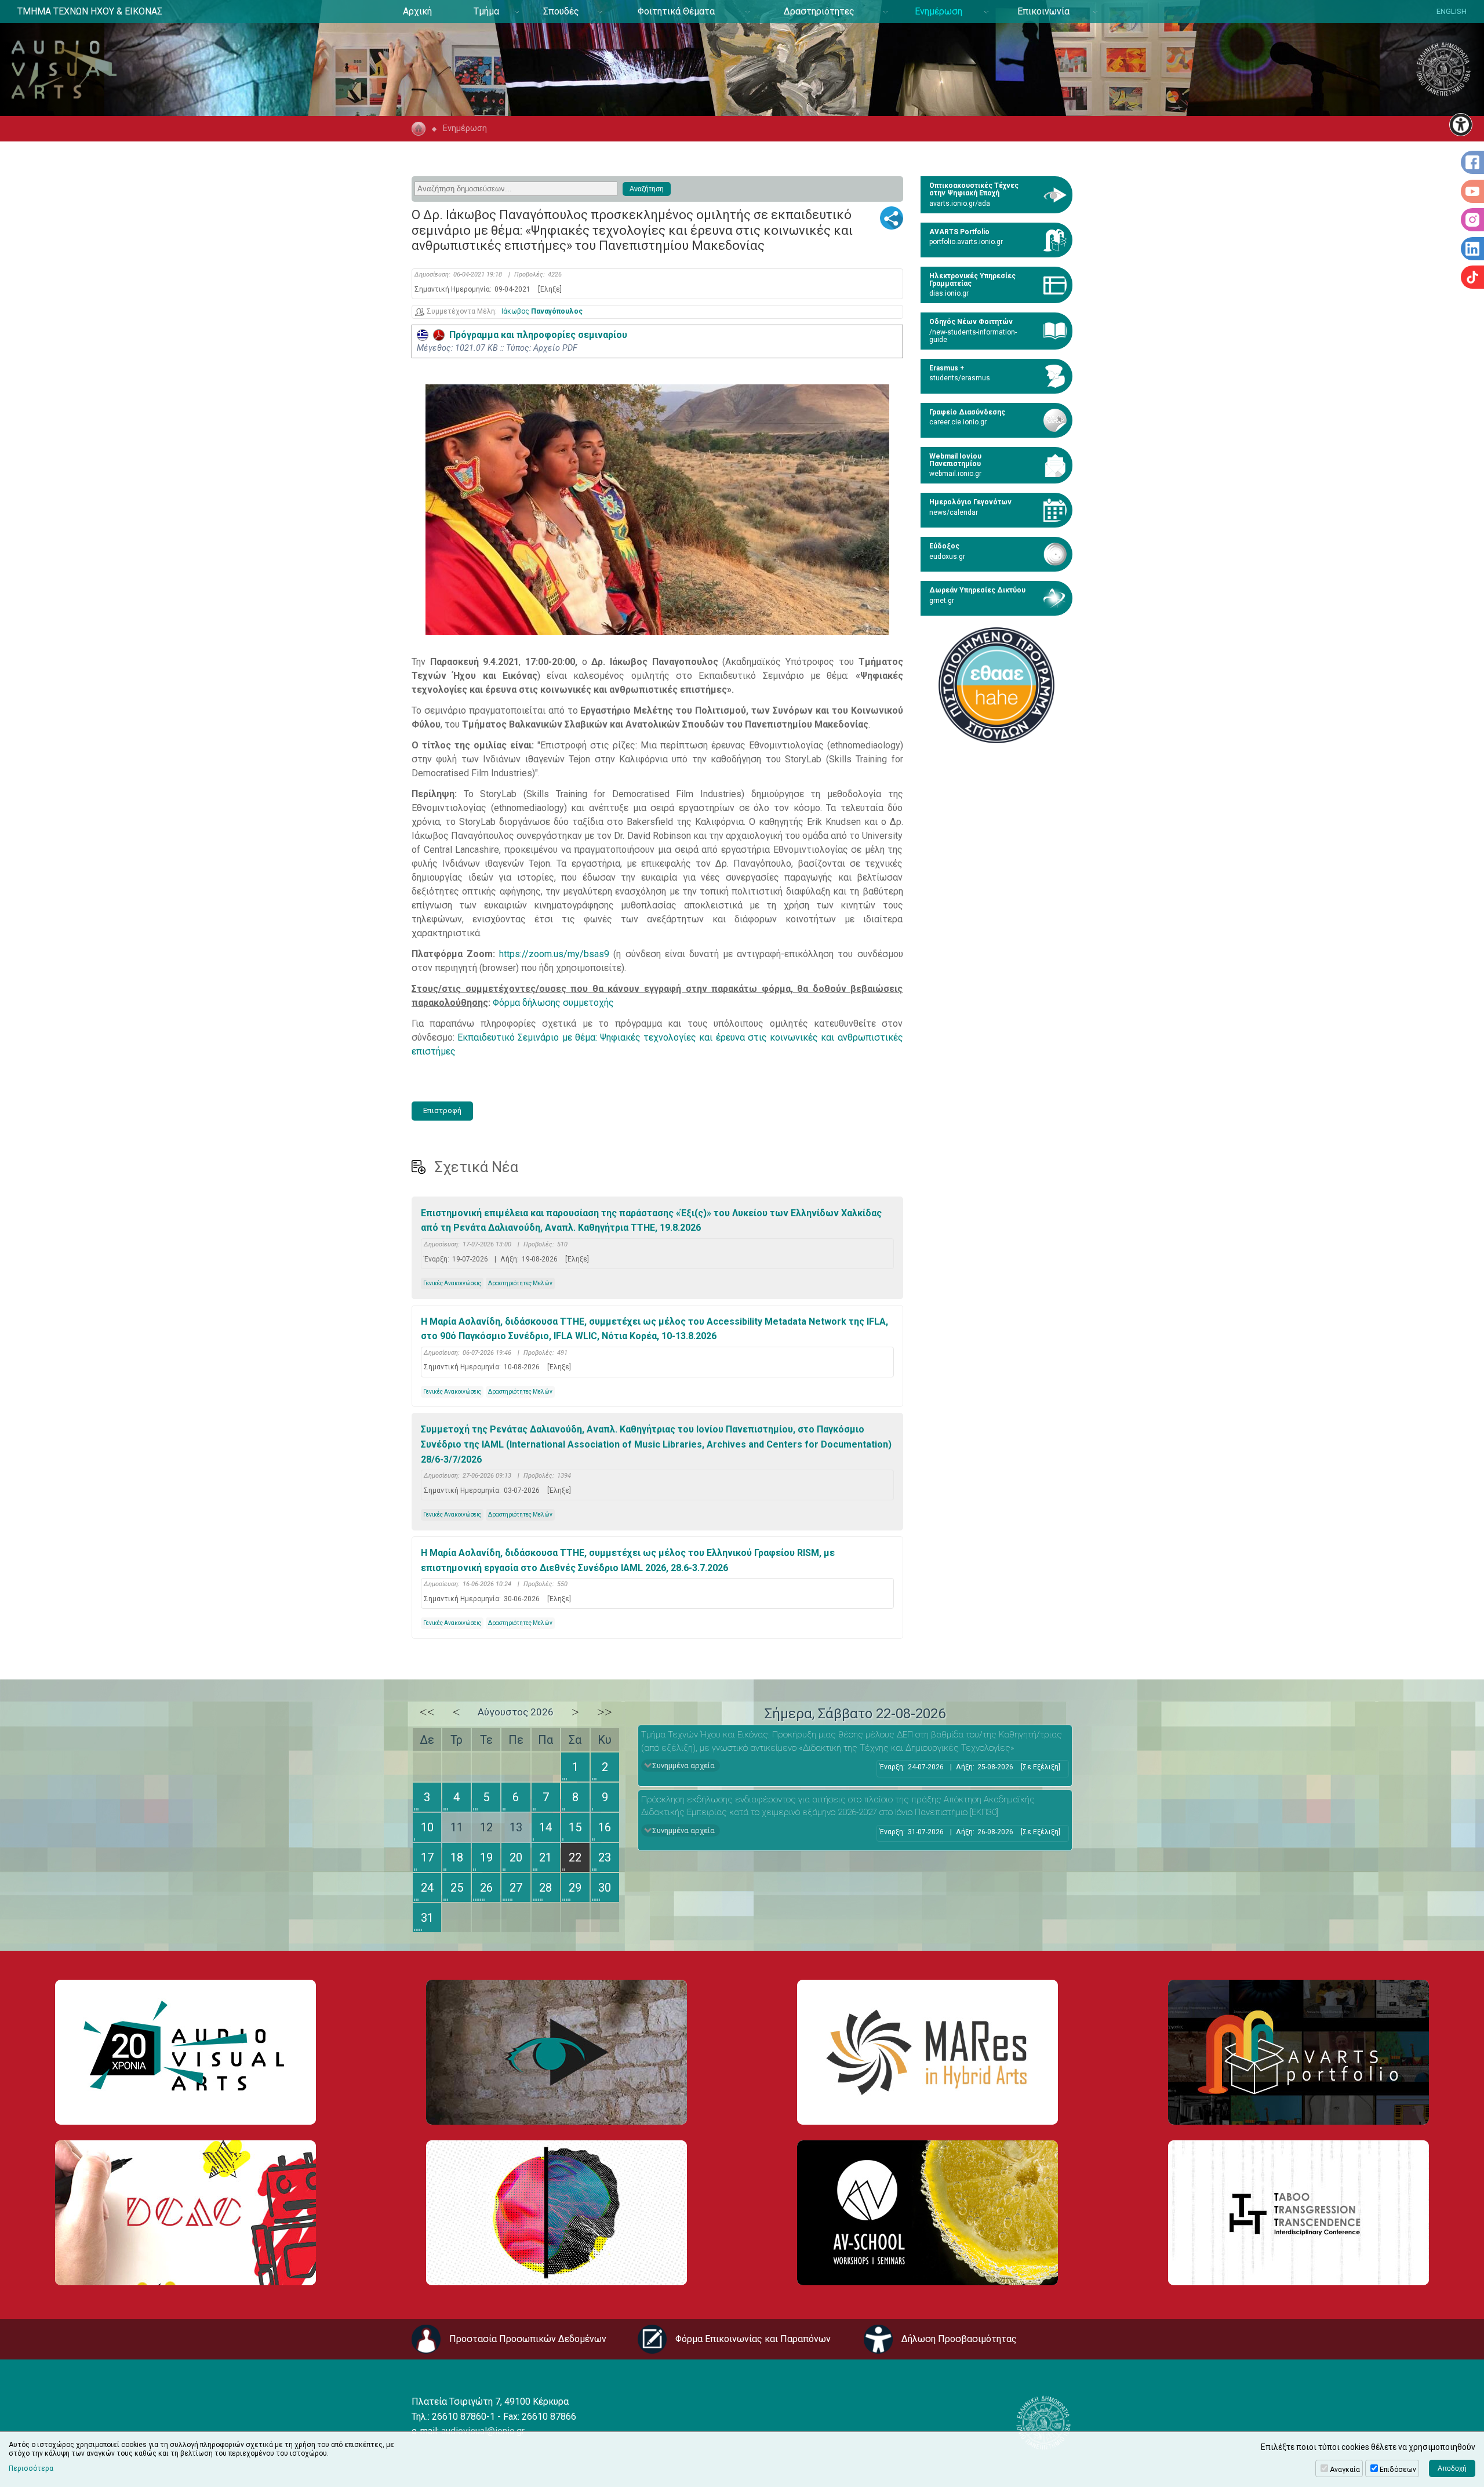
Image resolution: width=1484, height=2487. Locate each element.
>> (605, 1712)
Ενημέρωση (939, 11)
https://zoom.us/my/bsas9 (554, 954)
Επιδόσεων (1398, 2470)
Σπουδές (561, 11)
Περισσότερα (31, 2468)
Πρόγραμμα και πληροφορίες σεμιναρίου (536, 335)
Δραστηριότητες (819, 11)
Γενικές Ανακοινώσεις (452, 1283)
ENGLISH (1452, 11)
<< (427, 1712)
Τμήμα (486, 11)
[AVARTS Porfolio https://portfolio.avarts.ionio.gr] (1298, 2052)
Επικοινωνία (1043, 11)
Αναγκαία (1345, 2470)
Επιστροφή (442, 1110)
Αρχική (417, 11)
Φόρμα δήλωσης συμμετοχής (553, 1003)
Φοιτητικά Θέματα (676, 11)
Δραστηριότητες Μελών (520, 1283)
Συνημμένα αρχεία (683, 1766)
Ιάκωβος (542, 312)
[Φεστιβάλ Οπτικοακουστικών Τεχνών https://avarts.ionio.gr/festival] (556, 2213)
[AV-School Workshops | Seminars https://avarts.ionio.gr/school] (927, 2213)
